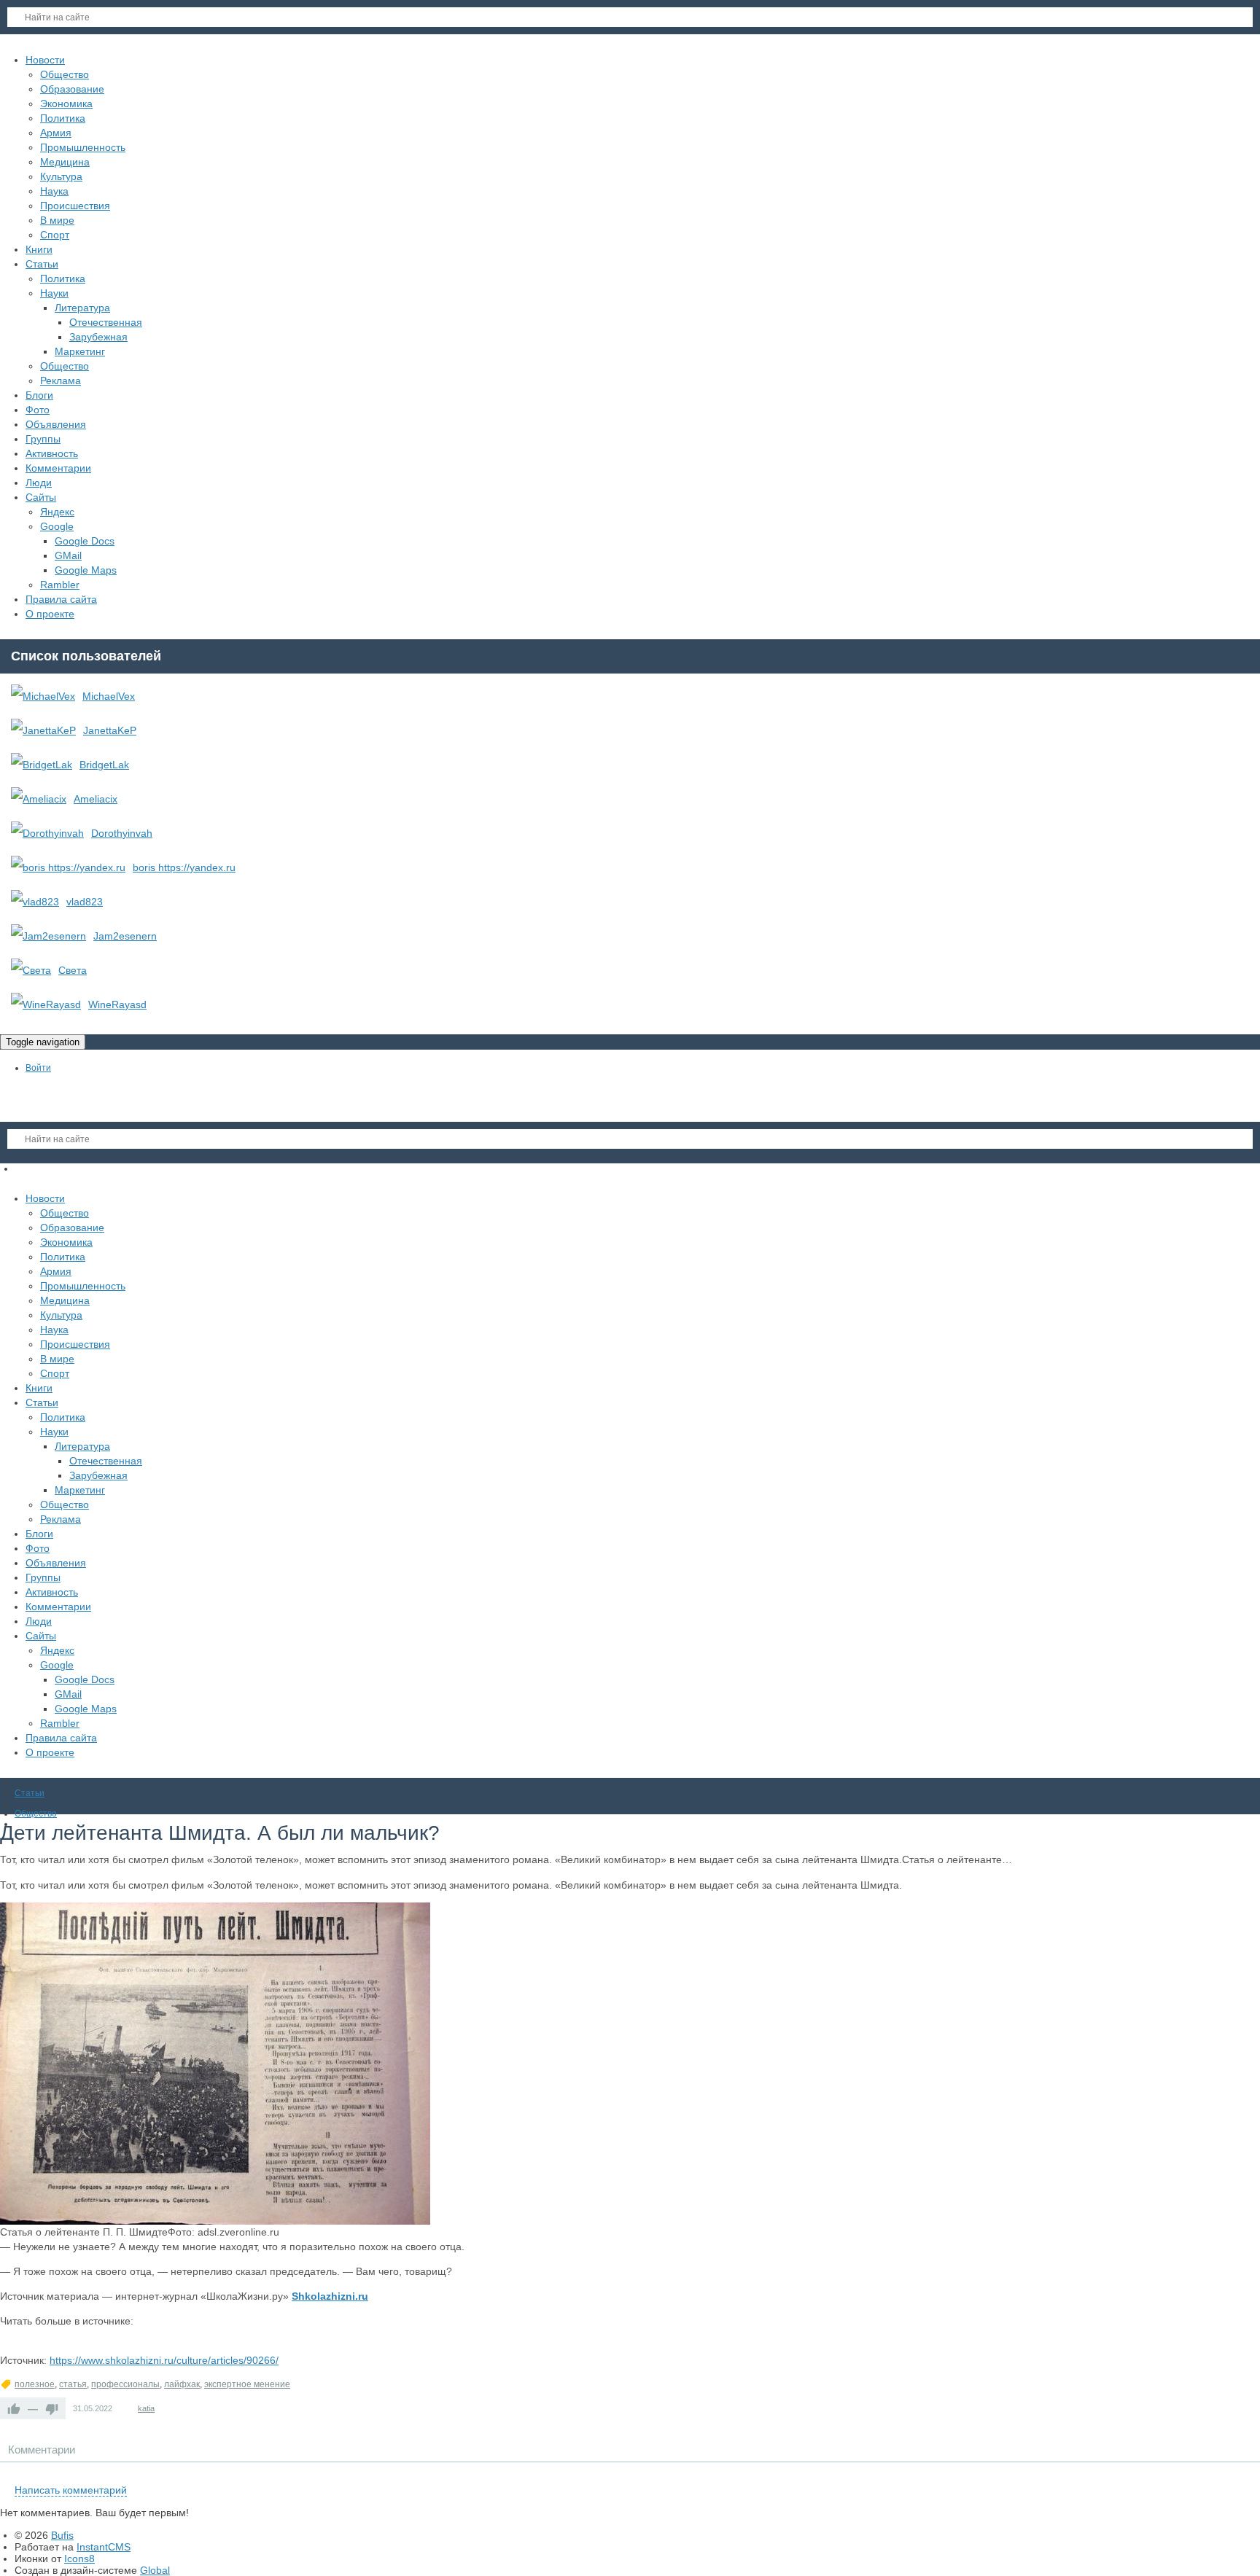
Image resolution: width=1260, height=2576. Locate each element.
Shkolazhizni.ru (330, 2296)
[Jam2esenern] (48, 936)
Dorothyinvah (122, 833)
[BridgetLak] (42, 765)
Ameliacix (96, 799)
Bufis (62, 2535)
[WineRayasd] (46, 1004)
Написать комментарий (71, 2490)
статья (73, 2384)
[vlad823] (35, 902)
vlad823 (85, 902)
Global (155, 2570)
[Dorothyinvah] (47, 833)
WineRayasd (117, 1004)
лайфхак (182, 2384)
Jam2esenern (125, 936)
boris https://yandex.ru (184, 867)
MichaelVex (109, 696)
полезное (35, 2384)
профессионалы (125, 2384)
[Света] (31, 970)
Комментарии (42, 2450)
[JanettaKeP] (43, 730)
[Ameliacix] (39, 799)
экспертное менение (247, 2384)
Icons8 (79, 2559)
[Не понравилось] (52, 2408)
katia (146, 2408)
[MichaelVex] (43, 696)
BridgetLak (104, 765)
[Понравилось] (14, 2408)
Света (73, 970)
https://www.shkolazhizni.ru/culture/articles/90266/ (164, 2360)
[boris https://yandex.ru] (68, 867)
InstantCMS (104, 2547)
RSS (1254, 2473)
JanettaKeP (110, 730)
